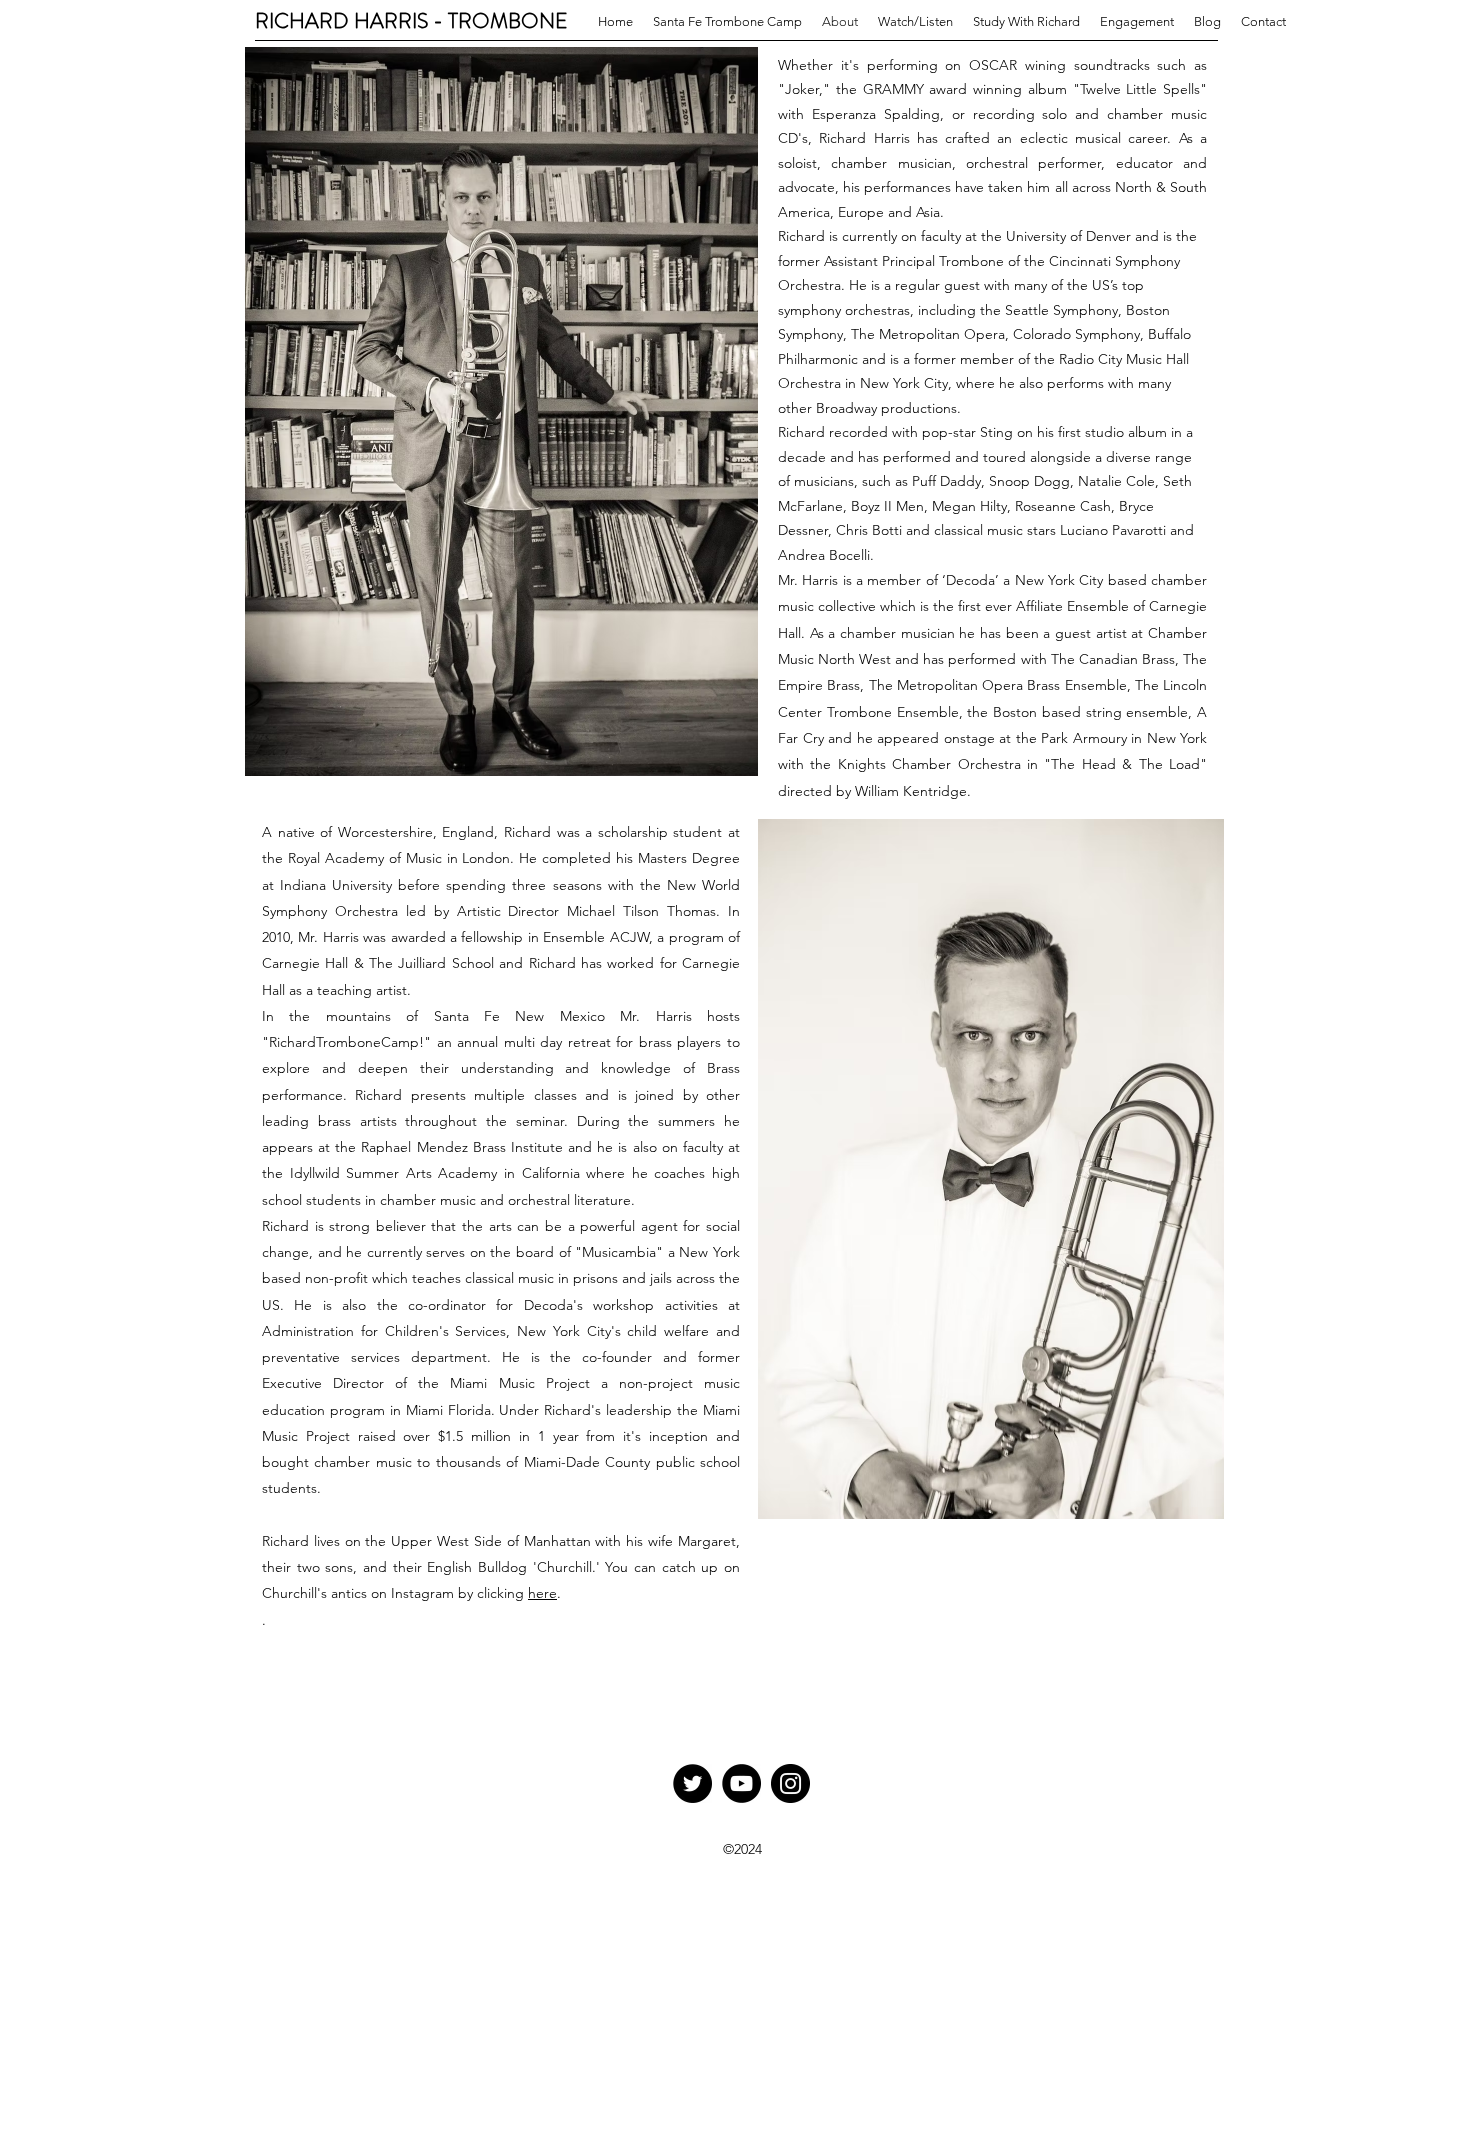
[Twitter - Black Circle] (692, 1783)
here (542, 1593)
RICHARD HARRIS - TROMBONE (411, 21)
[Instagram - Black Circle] (790, 1783)
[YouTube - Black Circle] (741, 1783)
